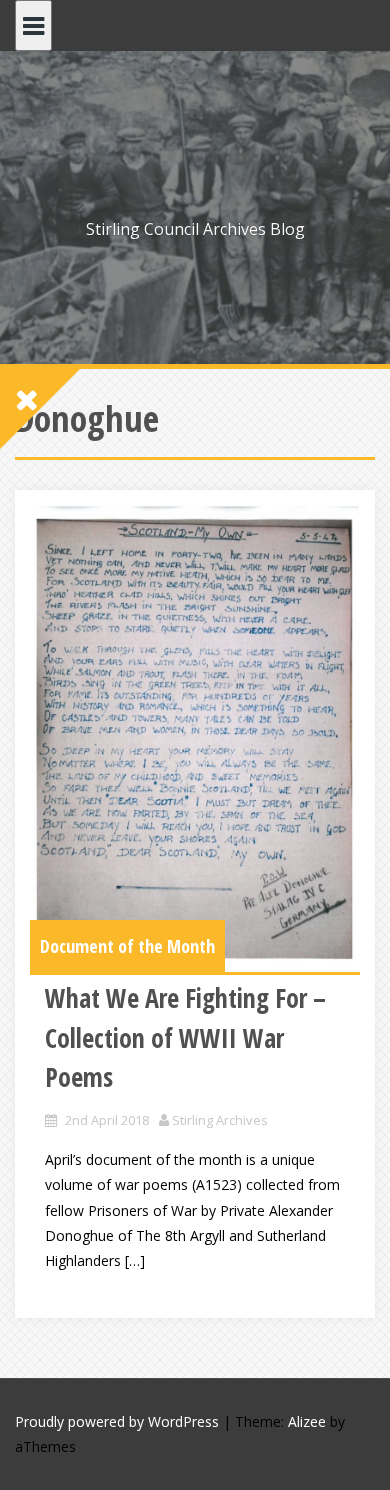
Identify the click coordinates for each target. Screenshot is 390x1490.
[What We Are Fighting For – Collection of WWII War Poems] (195, 738)
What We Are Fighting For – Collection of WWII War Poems (185, 1037)
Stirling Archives (220, 1120)
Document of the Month (127, 946)
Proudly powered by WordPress (117, 1421)
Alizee (307, 1421)
